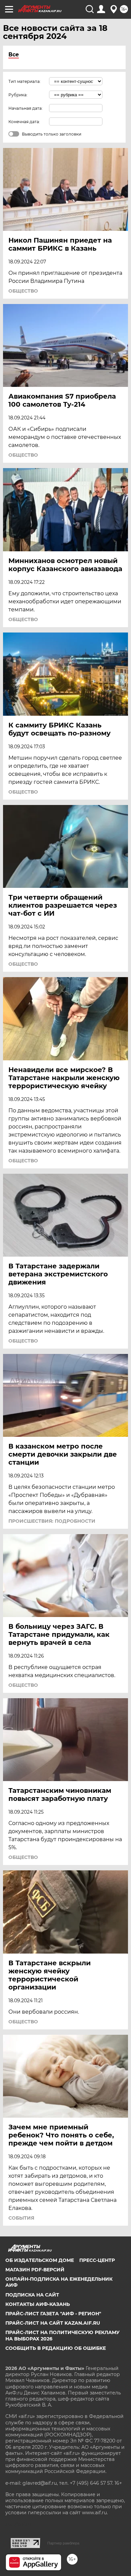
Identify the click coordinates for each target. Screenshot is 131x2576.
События (21, 2218)
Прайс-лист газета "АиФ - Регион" (53, 2314)
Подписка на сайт (32, 2295)
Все (14, 55)
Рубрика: (18, 95)
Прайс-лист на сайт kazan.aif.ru (53, 2323)
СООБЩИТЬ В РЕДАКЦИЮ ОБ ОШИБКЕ (56, 2348)
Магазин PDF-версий (35, 2270)
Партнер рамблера (63, 2543)
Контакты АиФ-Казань (38, 2304)
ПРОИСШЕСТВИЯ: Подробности (52, 1521)
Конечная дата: (24, 122)
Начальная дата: (26, 108)
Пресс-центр (97, 2260)
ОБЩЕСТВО (23, 291)
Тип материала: (25, 81)
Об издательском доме (40, 2260)
